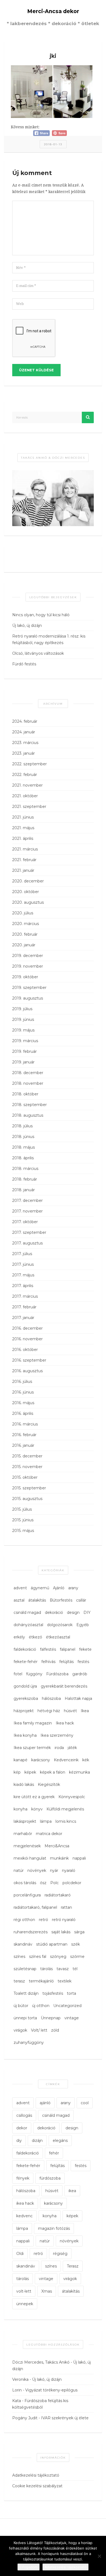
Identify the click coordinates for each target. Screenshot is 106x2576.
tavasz (63, 1969)
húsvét (70, 1711)
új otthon (41, 2006)
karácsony (41, 1760)
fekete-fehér (26, 1662)
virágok (20, 2030)
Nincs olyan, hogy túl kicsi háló (41, 615)
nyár (54, 1871)
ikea (72, 2191)
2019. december (28, 956)
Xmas (47, 2291)
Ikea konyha (25, 1735)
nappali (79, 1858)
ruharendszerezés (31, 1932)
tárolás (46, 1969)
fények (23, 2178)
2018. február (25, 1179)
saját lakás (61, 1932)
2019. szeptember (29, 988)
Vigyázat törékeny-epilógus (51, 2390)
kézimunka (79, 1772)
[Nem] (99, 2556)
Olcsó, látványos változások (38, 653)
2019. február (24, 1051)
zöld (55, 2030)
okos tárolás (25, 1883)
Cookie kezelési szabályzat (37, 2486)
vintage (72, 2018)
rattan (66, 1907)
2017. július (22, 1254)
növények (37, 1871)
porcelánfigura (27, 1895)
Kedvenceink (66, 1760)
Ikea (85, 1711)
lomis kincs (66, 1821)
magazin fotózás (54, 2228)
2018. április (23, 1158)
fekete (85, 1649)
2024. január (24, 732)
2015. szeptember (29, 1488)
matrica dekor (49, 1834)
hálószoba (51, 1698)
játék (72, 1748)
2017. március (25, 1296)
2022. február (25, 775)
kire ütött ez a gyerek (34, 1797)
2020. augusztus (28, 902)
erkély (19, 1637)
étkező (35, 1637)
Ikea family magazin (33, 1723)
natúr (19, 1871)
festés (83, 1662)
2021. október (25, 796)
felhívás (48, 1662)
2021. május (23, 828)
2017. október (25, 1222)
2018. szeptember (29, 1105)
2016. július (22, 1382)
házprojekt (24, 1711)
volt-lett (24, 2291)
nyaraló (69, 1871)
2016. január (23, 1445)
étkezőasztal (58, 1637)
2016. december (27, 1328)
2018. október (25, 1094)
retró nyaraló (64, 1920)
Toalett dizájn (26, 1993)
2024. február (25, 721)
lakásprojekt (25, 1821)
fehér (54, 2153)
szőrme (77, 1957)
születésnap (25, 1969)
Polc (54, 1883)
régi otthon (24, 1920)
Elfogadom (29, 2567)
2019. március (25, 1041)
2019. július (22, 1009)
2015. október (25, 1477)
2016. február (24, 1435)
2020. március (26, 924)
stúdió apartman (52, 1944)
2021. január (23, 870)
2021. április (23, 838)
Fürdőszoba (57, 1674)
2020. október (26, 892)
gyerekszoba (26, 1698)
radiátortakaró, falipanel (35, 1907)
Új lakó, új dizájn (27, 626)
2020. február (25, 934)
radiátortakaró (58, 1895)
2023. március (25, 743)
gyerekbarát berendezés (64, 1686)
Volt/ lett (39, 2030)
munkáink (59, 1858)
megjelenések (27, 1846)
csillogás (24, 2115)
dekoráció (54, 1612)
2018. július (22, 1126)
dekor (22, 2128)
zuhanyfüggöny (29, 2043)
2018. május (24, 1147)
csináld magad (27, 1612)
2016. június (23, 1392)
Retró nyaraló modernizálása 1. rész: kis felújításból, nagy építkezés (49, 639)
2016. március (25, 1424)
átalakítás (37, 1600)
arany (73, 1588)
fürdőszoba (50, 2178)
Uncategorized (67, 2006)
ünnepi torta (25, 2018)
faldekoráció (25, 1649)
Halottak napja (78, 1698)
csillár (81, 1600)
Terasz (73, 2266)
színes (19, 1957)
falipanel (68, 1649)
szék (76, 1944)
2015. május (23, 1531)
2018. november (28, 1083)
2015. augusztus (27, 1499)
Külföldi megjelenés (65, 1809)
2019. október (25, 977)
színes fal (38, 1957)
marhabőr (23, 1834)
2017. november (27, 1211)
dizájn (37, 2141)
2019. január (23, 1062)
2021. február (24, 860)
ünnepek (25, 2304)
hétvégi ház (49, 1711)
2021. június (23, 817)
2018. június (23, 1137)
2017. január (23, 1318)
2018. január (24, 1190)
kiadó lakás (24, 1784)
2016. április (23, 1413)
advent (20, 1588)
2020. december (28, 881)
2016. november (27, 1339)
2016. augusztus (27, 1371)
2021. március (25, 849)
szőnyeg (58, 1957)
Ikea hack (65, 1723)
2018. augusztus (28, 1115)
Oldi (20, 2254)
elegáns (60, 2141)
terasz (19, 1981)
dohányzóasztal (28, 1625)
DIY (87, 1612)
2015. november (27, 1467)
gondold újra (25, 1686)
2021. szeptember (29, 807)
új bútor (21, 2006)
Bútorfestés (61, 1600)
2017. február (24, 1307)
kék (86, 1760)
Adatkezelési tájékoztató (36, 2475)
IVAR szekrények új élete (65, 2418)
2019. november (28, 966)
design (73, 1612)
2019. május (23, 1030)
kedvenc (24, 2216)
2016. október (25, 1350)
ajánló (45, 2103)
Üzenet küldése (36, 370)
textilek (65, 1981)
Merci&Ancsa (57, 1846)
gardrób (80, 1674)
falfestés (48, 1649)
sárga (79, 1932)
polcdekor (72, 1883)
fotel (18, 1674)
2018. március (25, 1169)
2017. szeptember (29, 1232)
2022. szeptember (29, 764)
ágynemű (40, 1588)
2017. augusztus (27, 1243)
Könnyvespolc (72, 1797)
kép (17, 1772)
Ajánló (59, 1588)
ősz (43, 1883)
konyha (21, 1809)
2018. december (28, 1073)
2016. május (23, 1403)
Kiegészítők (49, 1784)
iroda (59, 1748)
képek (30, 1772)
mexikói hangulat (30, 1858)
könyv (37, 1809)
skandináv (23, 1944)
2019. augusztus (28, 998)
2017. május (23, 1275)
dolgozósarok (60, 1625)
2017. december (27, 1200)
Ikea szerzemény (57, 1735)
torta (71, 1993)
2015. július (22, 1509)
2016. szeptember (29, 1360)
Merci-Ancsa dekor (53, 11)
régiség (60, 2254)
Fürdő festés (24, 664)
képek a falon (53, 1772)
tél (75, 1969)
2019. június (23, 1019)
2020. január (24, 945)
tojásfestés (53, 1993)
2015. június (23, 1520)
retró (43, 1920)
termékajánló (41, 1981)
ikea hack (25, 2203)
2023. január (24, 753)
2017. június (23, 1264)
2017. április (23, 1286)
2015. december (27, 1456)
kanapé (21, 1760)
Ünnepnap (51, 2018)
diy (19, 2141)
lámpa (46, 1821)
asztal (19, 1600)
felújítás (66, 1662)
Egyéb (83, 1625)
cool (85, 2103)
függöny (34, 1674)
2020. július (23, 913)
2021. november (27, 785)
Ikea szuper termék (32, 1748)
